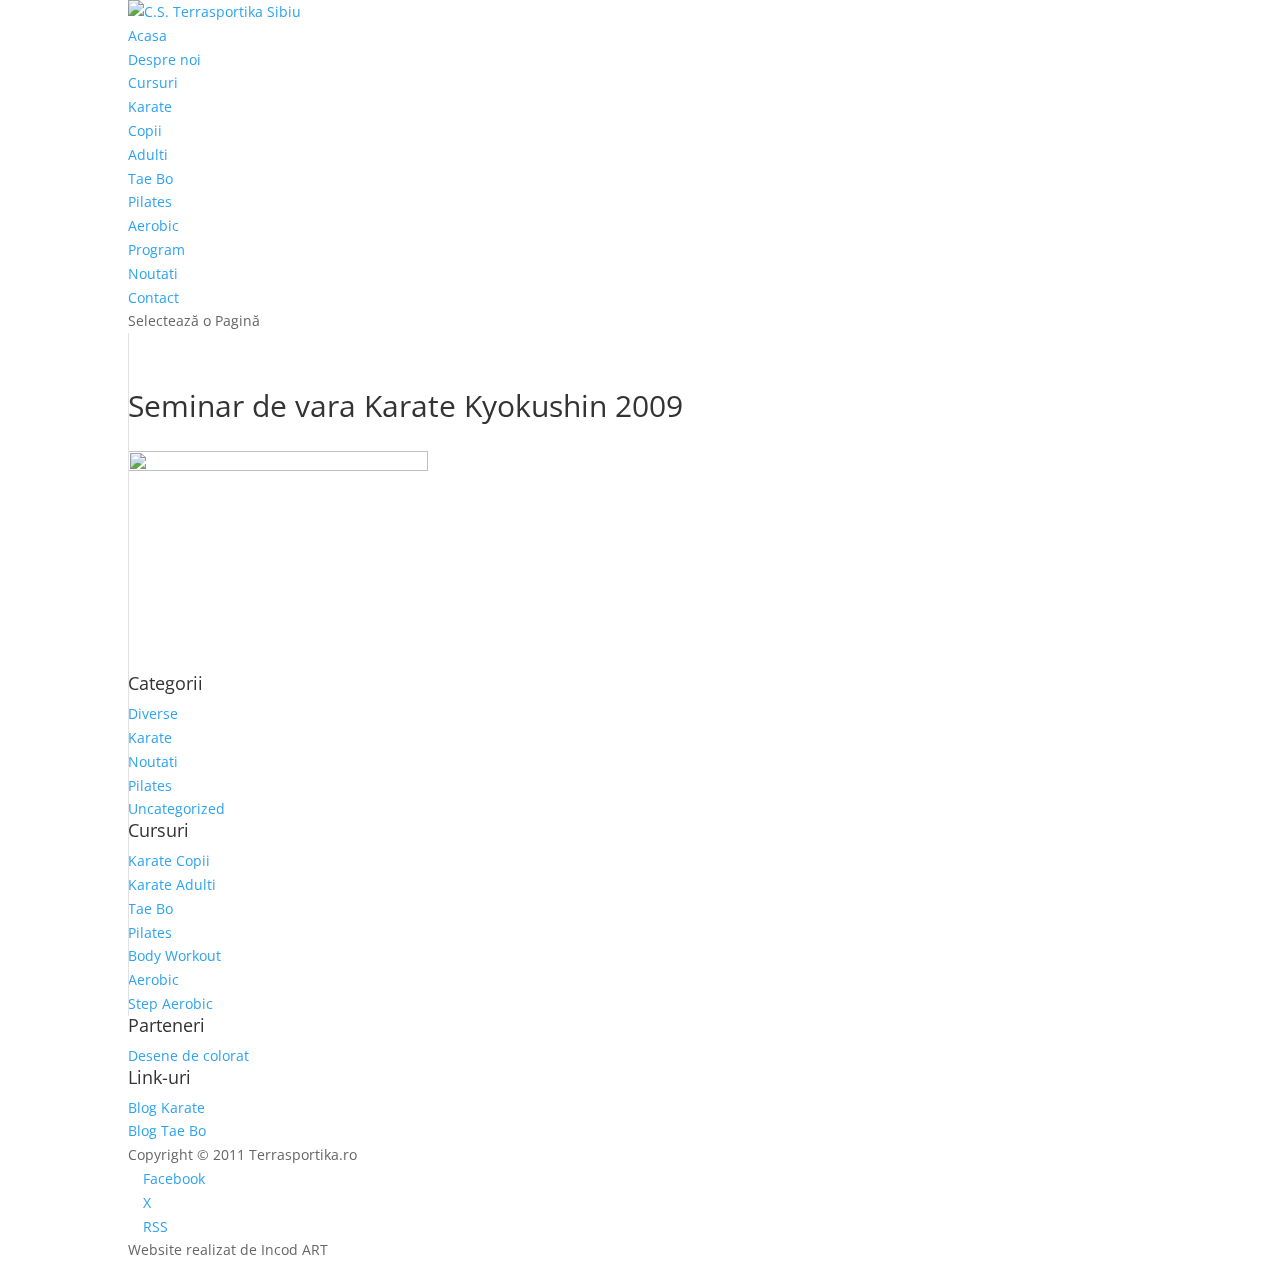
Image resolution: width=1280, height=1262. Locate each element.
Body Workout (174, 955)
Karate (150, 106)
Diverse (153, 713)
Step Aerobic (170, 1003)
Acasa (147, 35)
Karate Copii (169, 860)
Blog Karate (166, 1107)
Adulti (148, 154)
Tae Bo (150, 178)
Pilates (150, 201)
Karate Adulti (172, 884)
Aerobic (153, 225)
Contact (153, 297)
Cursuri (153, 82)
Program (156, 249)
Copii (145, 130)
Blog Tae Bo (167, 1130)
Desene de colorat (188, 1055)
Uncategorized (176, 808)
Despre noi (164, 59)
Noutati (153, 273)
